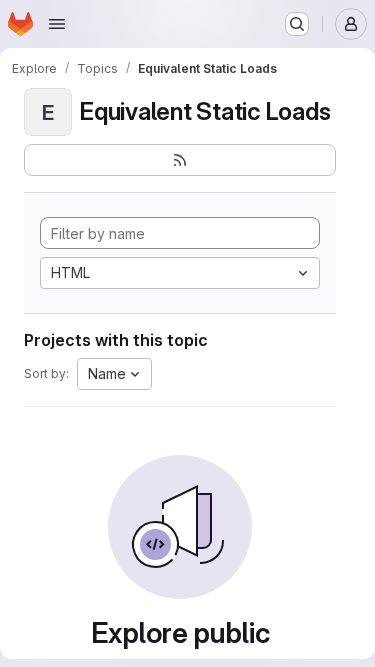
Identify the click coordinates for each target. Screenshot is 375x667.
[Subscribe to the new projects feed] (180, 160)
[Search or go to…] (297, 24)
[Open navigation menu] (57, 24)
